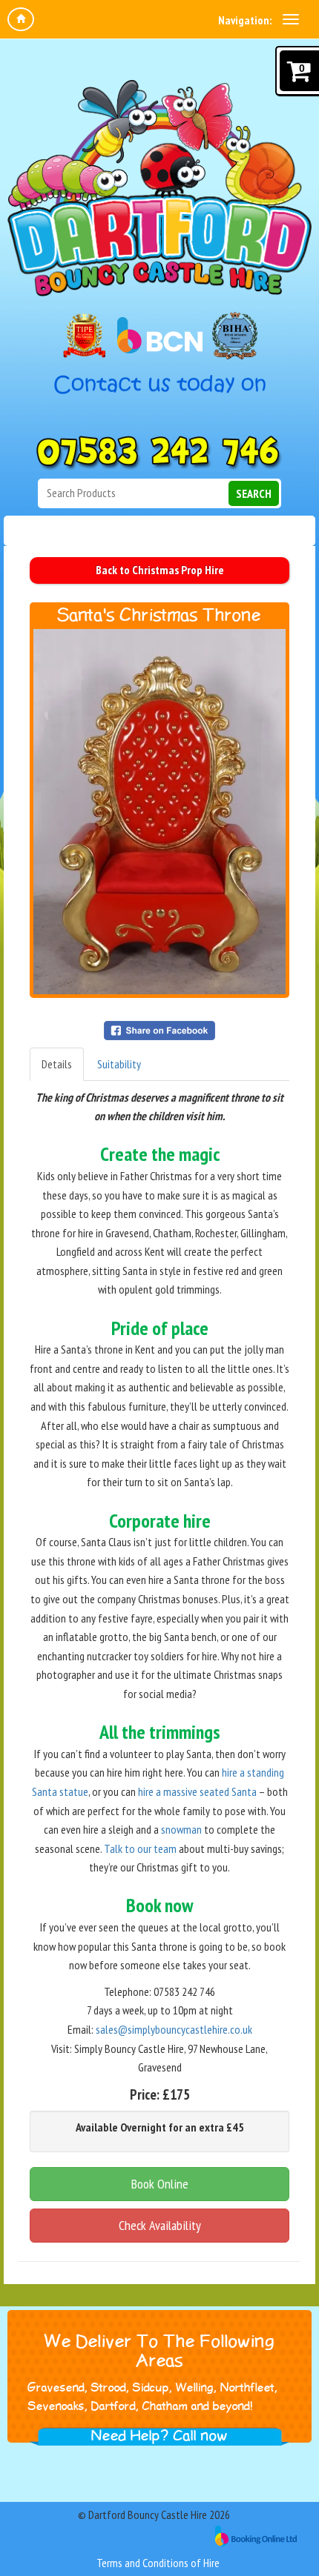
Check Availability (160, 2225)
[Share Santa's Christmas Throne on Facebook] (159, 1029)
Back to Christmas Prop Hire (160, 570)
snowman (181, 1829)
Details (57, 1064)
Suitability (119, 1064)
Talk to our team (140, 1848)
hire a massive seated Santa (197, 1791)
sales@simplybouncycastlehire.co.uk (174, 2029)
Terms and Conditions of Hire (158, 2563)
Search (254, 493)
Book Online (160, 2184)
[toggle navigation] (291, 19)
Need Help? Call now (159, 2436)
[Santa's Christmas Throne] (159, 812)
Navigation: (245, 20)
